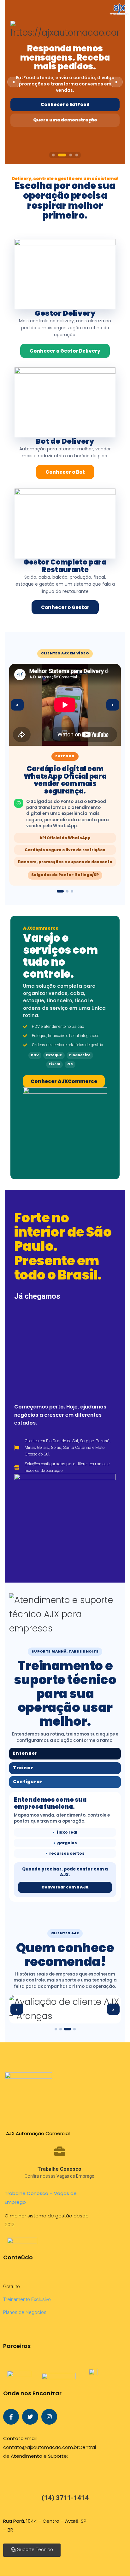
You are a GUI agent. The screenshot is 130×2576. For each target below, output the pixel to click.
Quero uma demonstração (65, 120)
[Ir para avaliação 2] (61, 2029)
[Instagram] (49, 2417)
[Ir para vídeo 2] (67, 891)
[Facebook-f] (11, 2417)
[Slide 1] (53, 155)
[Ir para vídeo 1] (60, 891)
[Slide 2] (62, 155)
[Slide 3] (71, 155)
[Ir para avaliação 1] (56, 2029)
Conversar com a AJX (65, 1887)
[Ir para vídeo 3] (72, 891)
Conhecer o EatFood (65, 105)
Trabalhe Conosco (59, 2169)
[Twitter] (30, 2417)
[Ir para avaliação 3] (65, 2029)
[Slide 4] (77, 155)
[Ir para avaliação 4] (72, 2029)
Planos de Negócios (25, 2312)
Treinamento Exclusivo (27, 2299)
